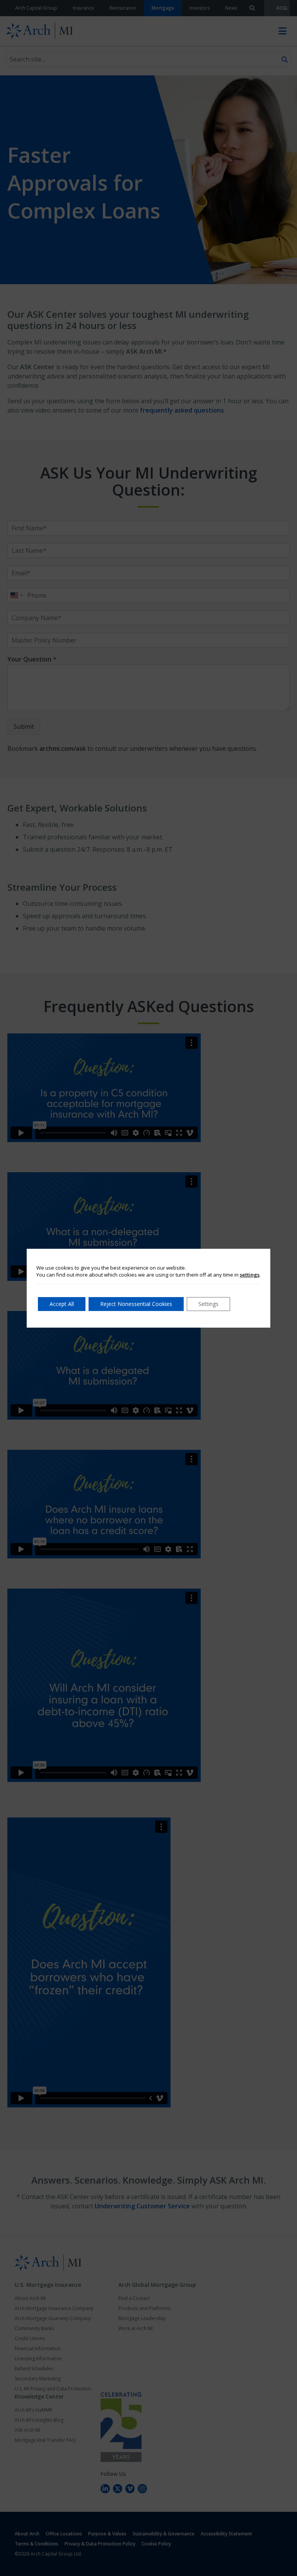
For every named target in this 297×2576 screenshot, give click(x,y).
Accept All (62, 1304)
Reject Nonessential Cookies (136, 1304)
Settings (208, 1304)
